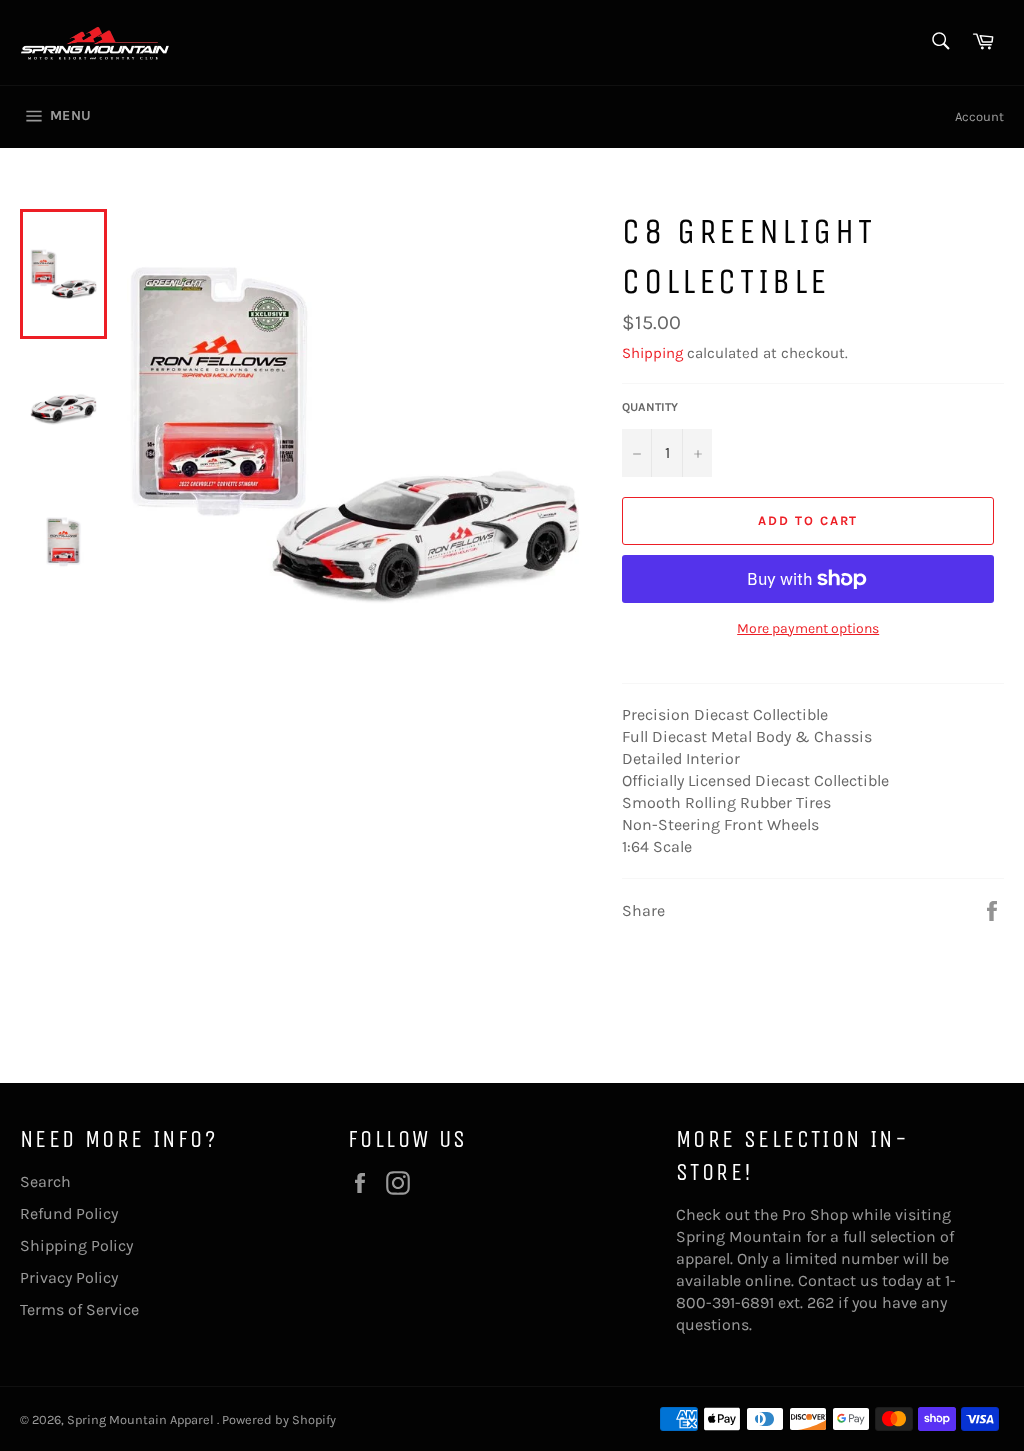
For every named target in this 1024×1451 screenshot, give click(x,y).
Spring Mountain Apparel (142, 1419)
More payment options (808, 628)
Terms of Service (79, 1309)
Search (45, 1181)
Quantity (650, 407)
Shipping (652, 353)
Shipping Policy (76, 1245)
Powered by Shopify (279, 1419)
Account (979, 116)
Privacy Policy (69, 1277)
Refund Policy (69, 1213)
